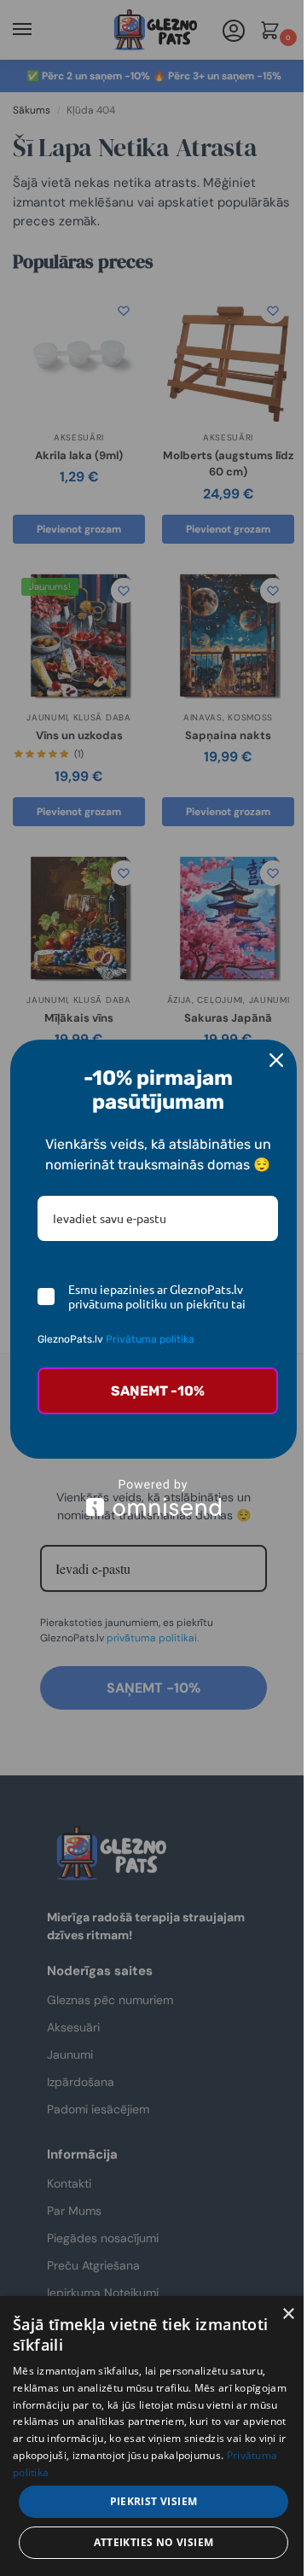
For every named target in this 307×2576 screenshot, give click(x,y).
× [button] (288, 2314)
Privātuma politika (150, 1339)
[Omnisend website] (153, 1498)
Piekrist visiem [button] (154, 2501)
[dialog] (153, 2436)
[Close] (276, 1060)
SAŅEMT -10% (158, 1391)
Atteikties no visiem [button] (154, 2542)
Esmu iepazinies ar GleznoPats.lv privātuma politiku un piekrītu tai (157, 1297)
